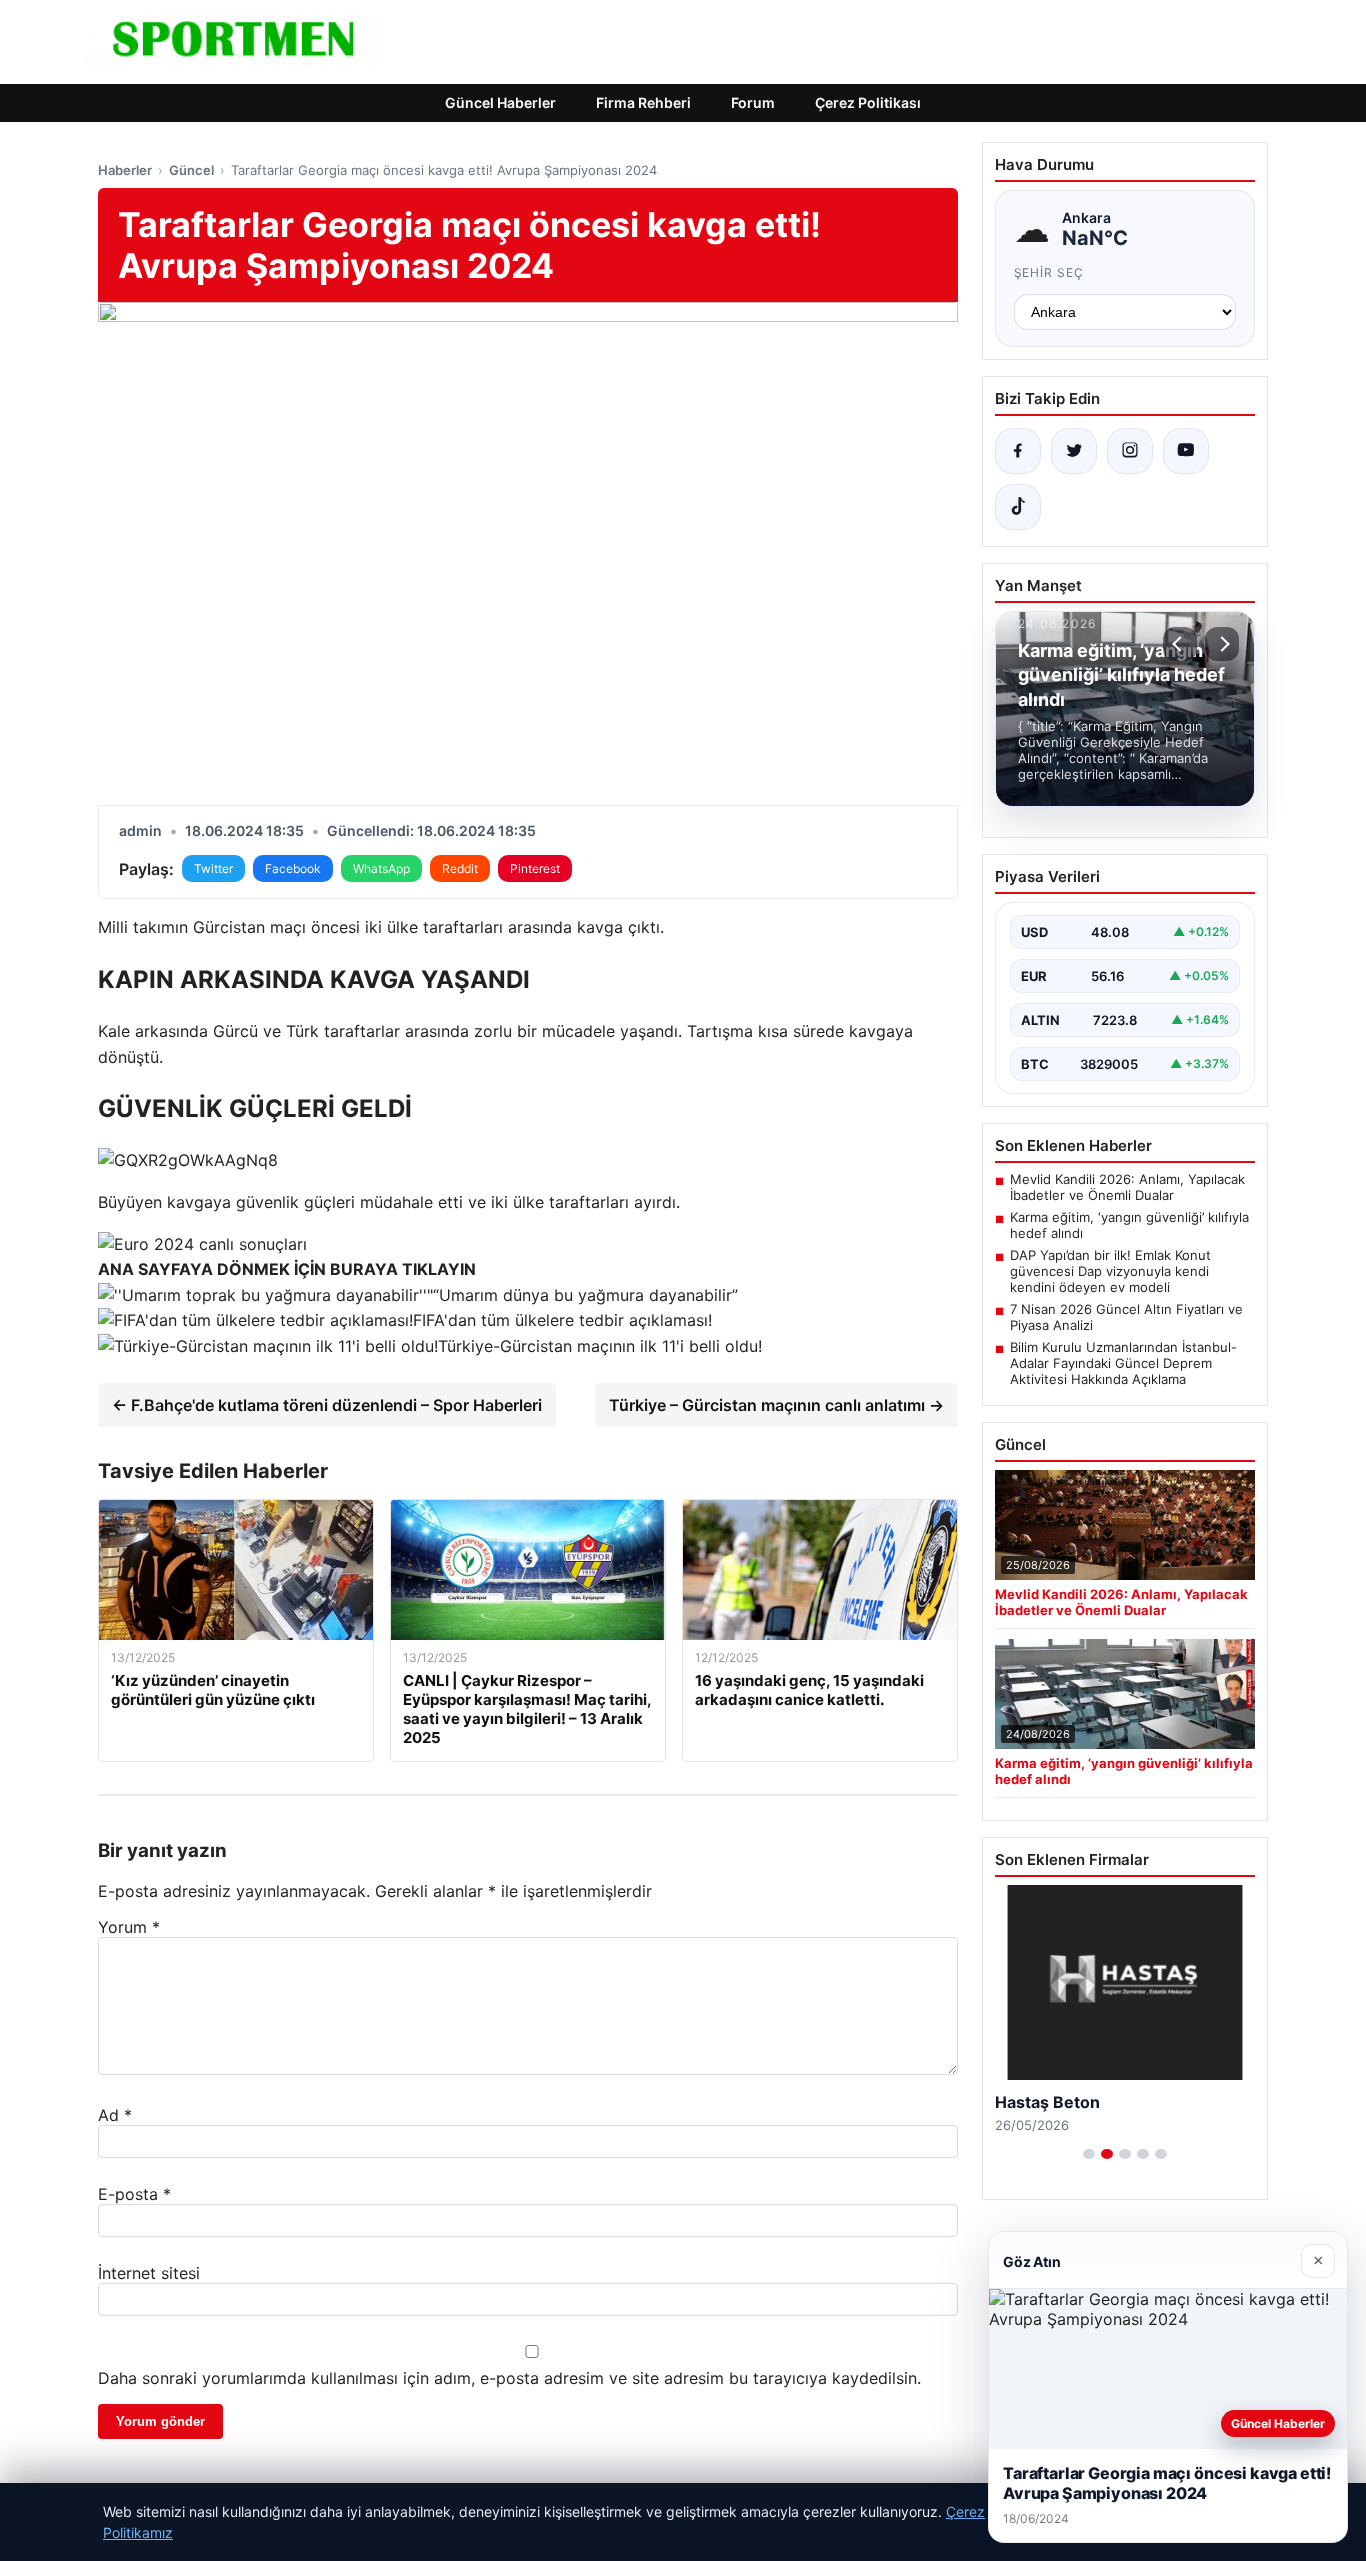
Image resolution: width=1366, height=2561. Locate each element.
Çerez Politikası (868, 102)
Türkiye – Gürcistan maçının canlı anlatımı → (776, 1405)
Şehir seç (1049, 272)
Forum (753, 102)
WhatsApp (381, 868)
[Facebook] (1018, 451)
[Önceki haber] (1180, 644)
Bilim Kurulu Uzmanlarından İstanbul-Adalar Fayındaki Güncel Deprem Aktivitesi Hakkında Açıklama (1123, 1363)
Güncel (191, 170)
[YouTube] (1186, 451)
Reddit (460, 868)
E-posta (134, 2194)
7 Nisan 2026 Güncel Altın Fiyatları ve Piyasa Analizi (1126, 1317)
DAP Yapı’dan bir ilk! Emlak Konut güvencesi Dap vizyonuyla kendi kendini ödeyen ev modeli (1110, 1271)
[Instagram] (1130, 451)
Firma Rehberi (643, 102)
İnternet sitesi (149, 2273)
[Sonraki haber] (1222, 644)
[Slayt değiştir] (1089, 2154)
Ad (115, 2115)
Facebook (293, 868)
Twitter (213, 868)
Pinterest (535, 868)
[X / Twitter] (1074, 451)
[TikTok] (1018, 507)
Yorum (129, 1927)
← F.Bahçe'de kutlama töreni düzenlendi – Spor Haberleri (327, 1405)
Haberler (125, 170)
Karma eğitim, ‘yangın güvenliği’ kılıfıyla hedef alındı (1129, 1225)
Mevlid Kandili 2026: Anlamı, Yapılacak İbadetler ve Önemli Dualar (1127, 1187)
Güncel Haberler (500, 102)
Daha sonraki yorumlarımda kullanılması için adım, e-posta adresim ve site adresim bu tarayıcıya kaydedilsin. (509, 2378)
